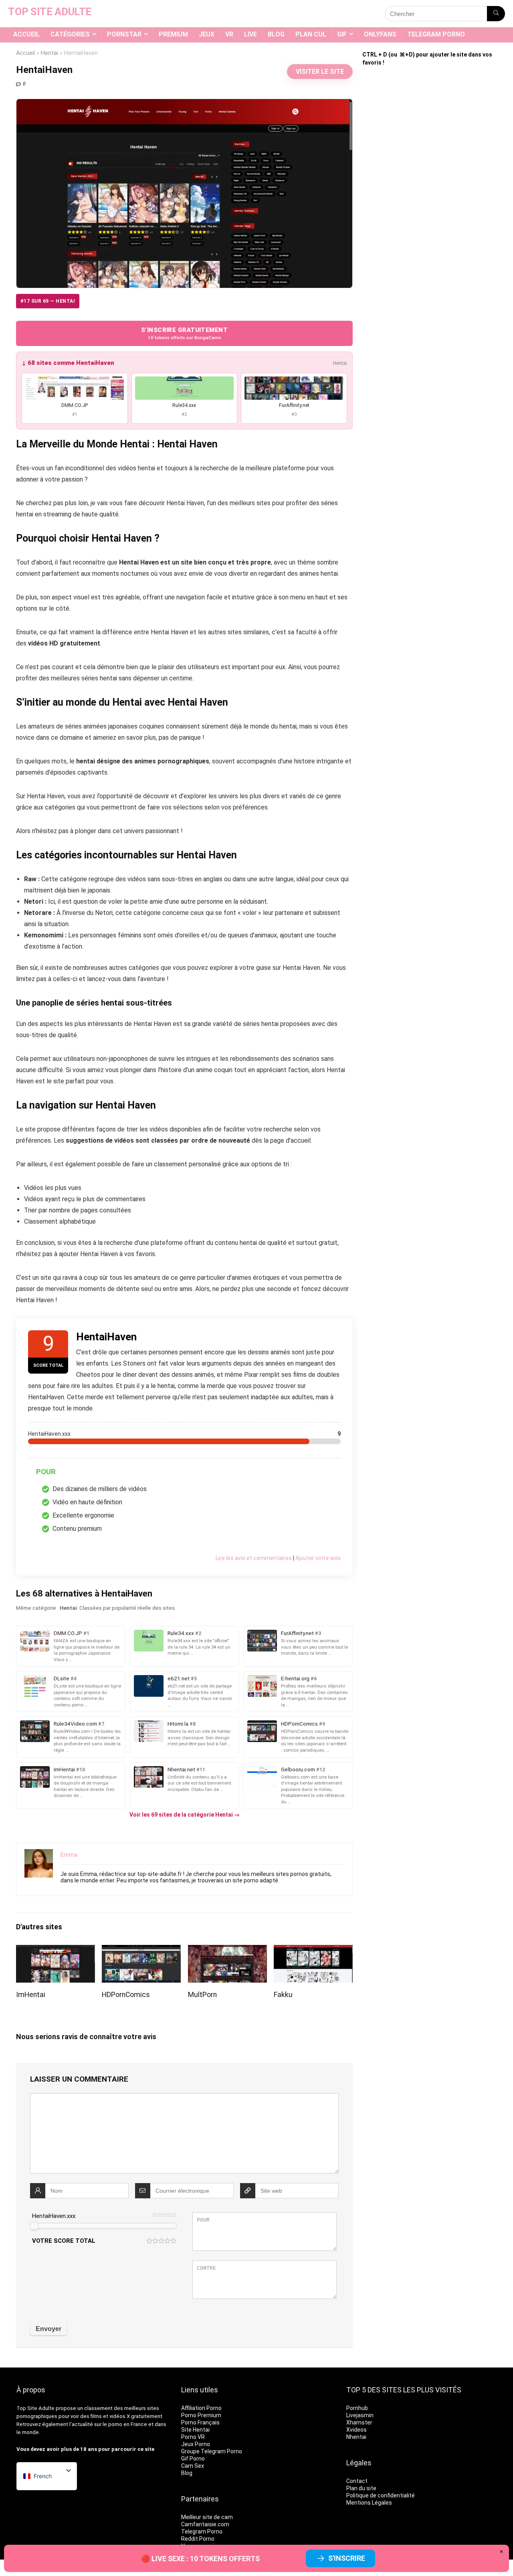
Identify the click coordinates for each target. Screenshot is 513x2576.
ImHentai (31, 1995)
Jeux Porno (196, 2444)
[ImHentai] (56, 1950)
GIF (342, 34)
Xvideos (356, 2430)
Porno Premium (201, 2415)
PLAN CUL (311, 34)
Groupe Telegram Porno (212, 2451)
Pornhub (357, 2408)
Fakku (283, 1995)
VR (229, 34)
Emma (69, 1855)
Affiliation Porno (201, 2408)
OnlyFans (380, 34)
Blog (276, 34)
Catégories (70, 34)
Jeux (207, 34)
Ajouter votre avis (318, 1558)
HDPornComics (126, 1995)
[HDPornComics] (141, 1950)
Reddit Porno (198, 2539)
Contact (357, 2481)
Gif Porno (193, 2459)
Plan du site (361, 2488)
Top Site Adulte (35, 2408)
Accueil (26, 34)
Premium (173, 34)
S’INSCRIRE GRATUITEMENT (184, 333)
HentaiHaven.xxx (54, 2216)
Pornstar (124, 34)
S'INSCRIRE (347, 2558)
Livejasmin (360, 2415)
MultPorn (202, 1995)
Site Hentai (195, 2430)
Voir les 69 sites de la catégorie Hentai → (185, 1815)
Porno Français (200, 2422)
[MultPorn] (227, 1950)
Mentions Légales (369, 2503)
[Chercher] (496, 14)
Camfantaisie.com (205, 2524)
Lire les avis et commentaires (254, 1558)
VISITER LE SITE (320, 72)
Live (250, 34)
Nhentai (356, 2437)
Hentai (49, 53)
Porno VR (193, 2437)
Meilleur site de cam (207, 2517)
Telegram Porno (436, 34)
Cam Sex (193, 2466)
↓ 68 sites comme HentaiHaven (68, 363)
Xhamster (359, 2422)
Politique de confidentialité (381, 2495)
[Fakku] (313, 1950)
